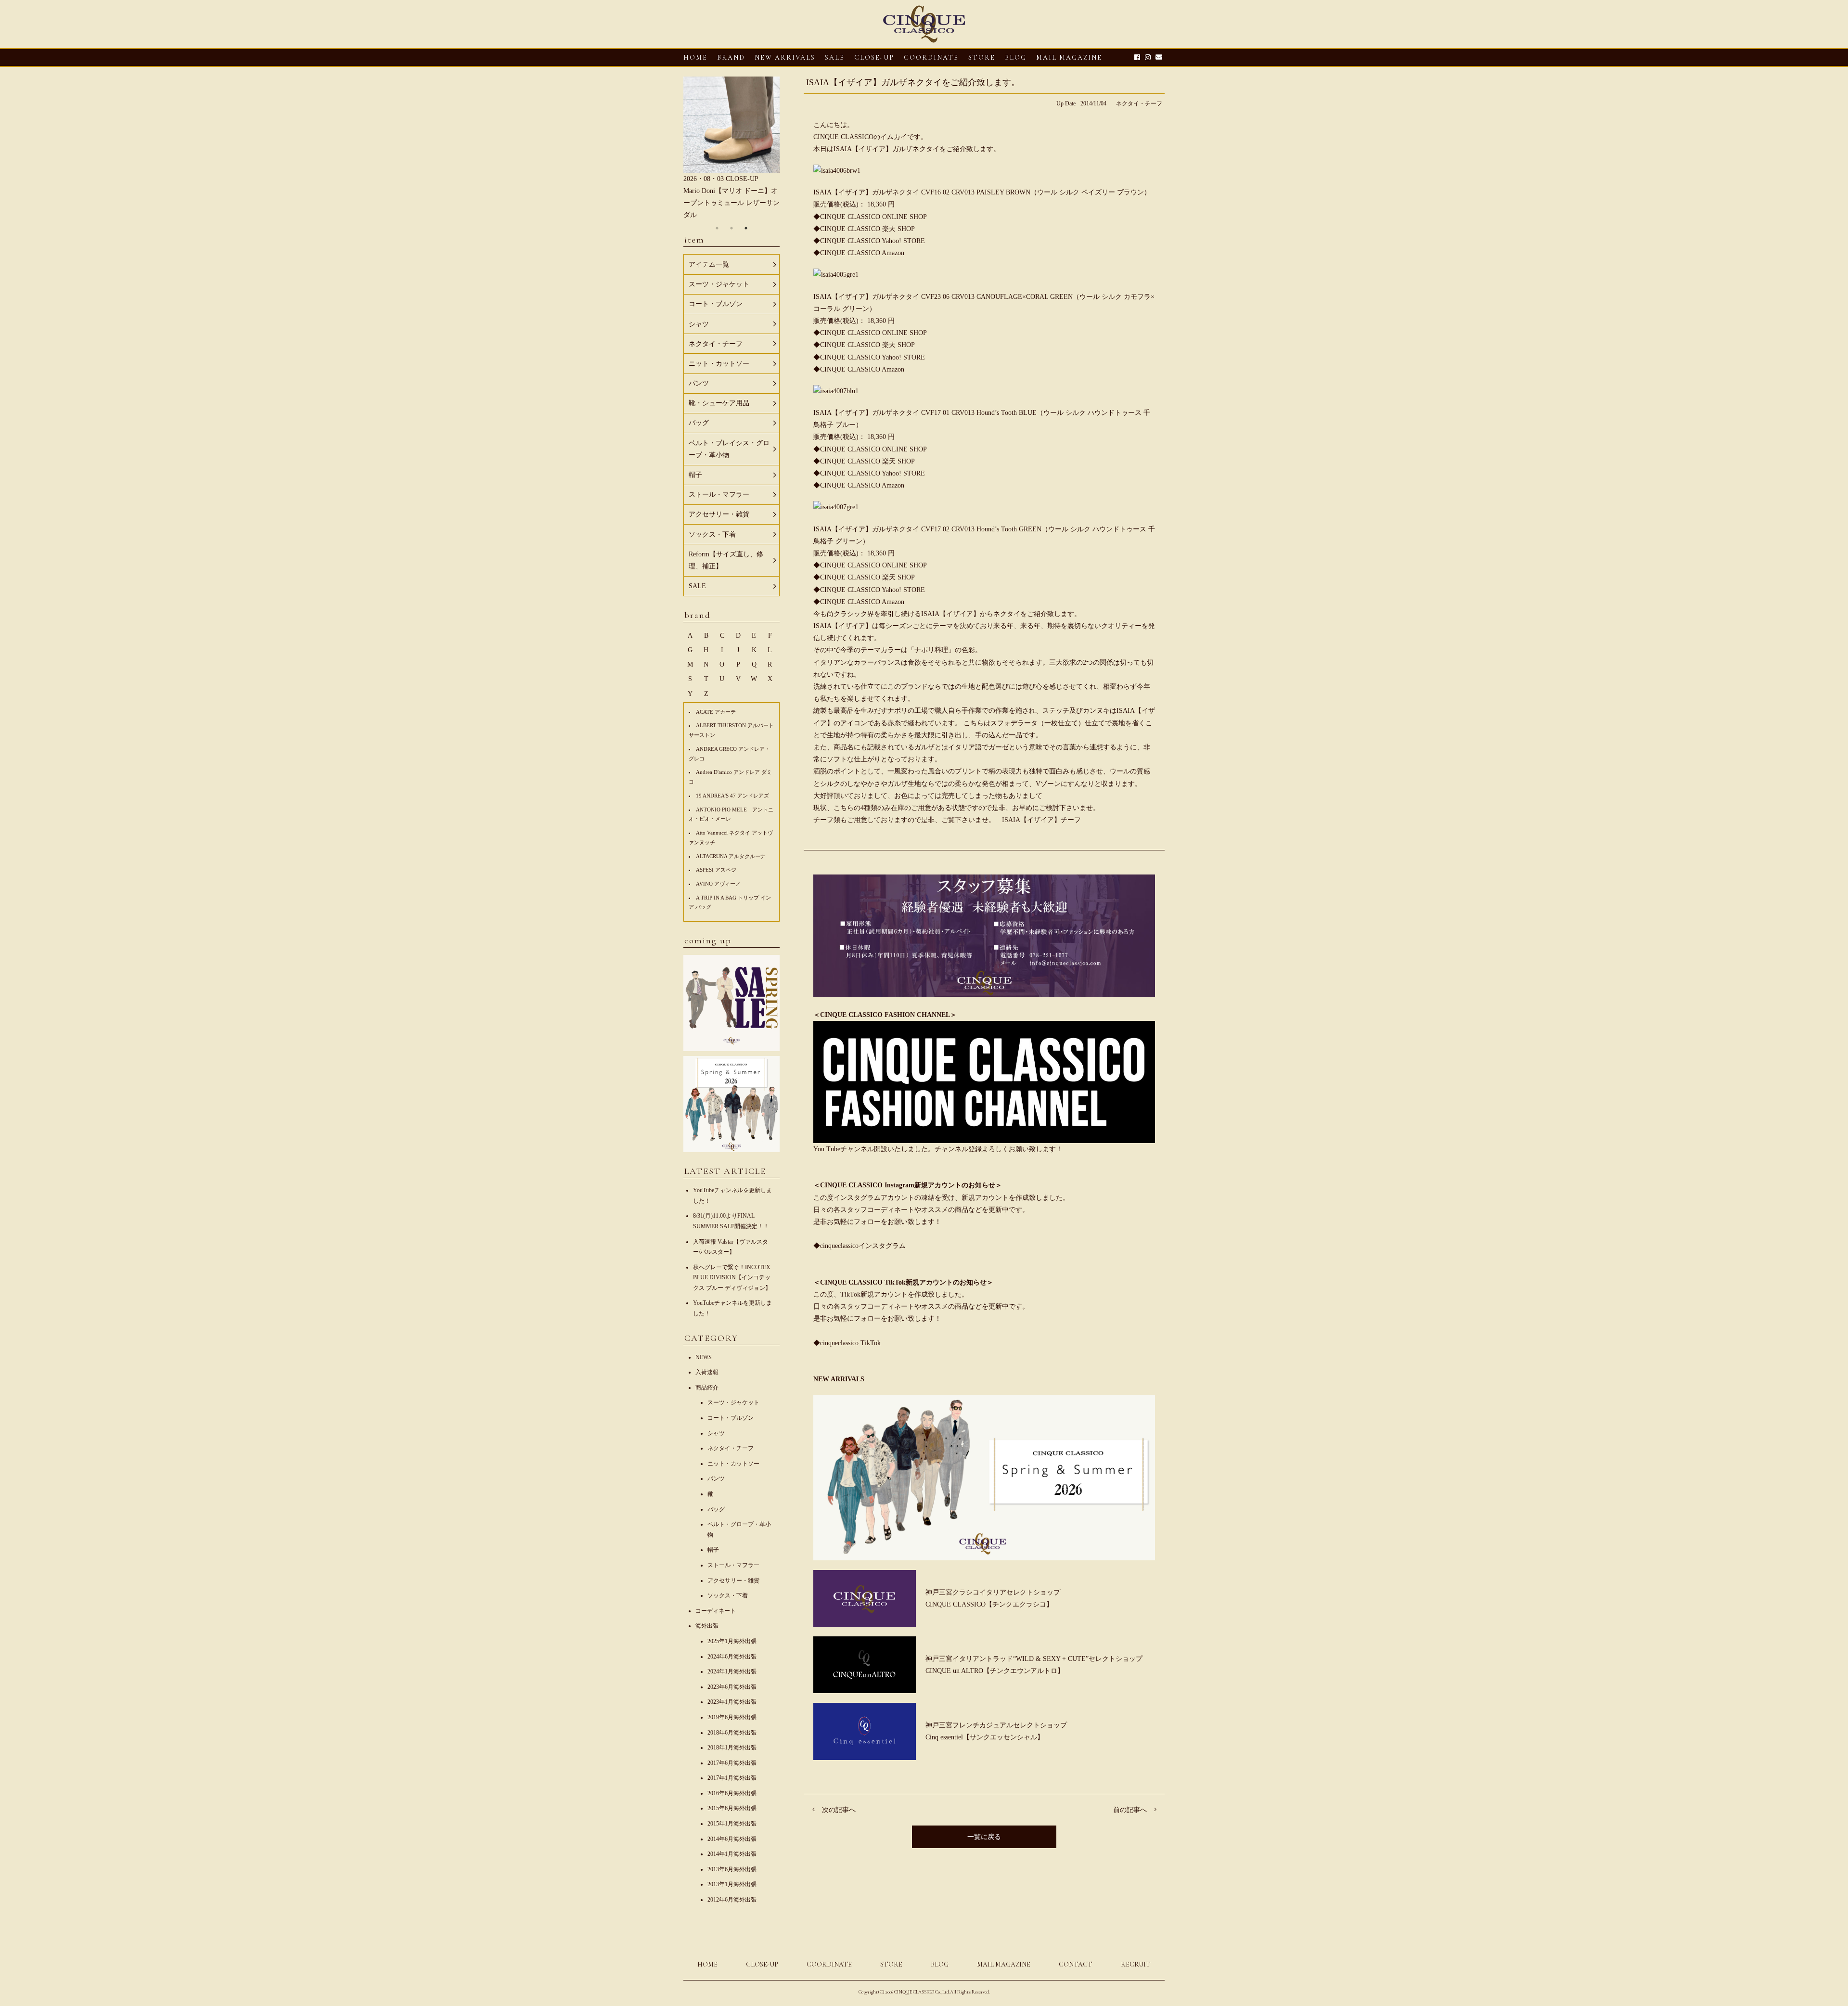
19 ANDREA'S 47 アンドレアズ (732, 796)
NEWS (704, 1357)
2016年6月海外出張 (732, 1793)
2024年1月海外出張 (732, 1672)
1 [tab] (717, 228)
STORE (982, 58)
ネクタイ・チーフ (1139, 103)
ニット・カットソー (733, 1464)
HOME (695, 58)
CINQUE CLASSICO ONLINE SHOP (873, 217)
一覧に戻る (984, 1837)
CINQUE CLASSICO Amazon (862, 253)
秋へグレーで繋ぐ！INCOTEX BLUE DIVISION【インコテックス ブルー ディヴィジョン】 (732, 1278)
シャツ (716, 1433)
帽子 (713, 1550)
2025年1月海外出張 (732, 1641)
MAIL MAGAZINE (1069, 58)
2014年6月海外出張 (732, 1839)
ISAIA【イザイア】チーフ (1041, 820)
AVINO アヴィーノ (718, 884)
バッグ (716, 1509)
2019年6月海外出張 (732, 1717)
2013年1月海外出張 (732, 1884)
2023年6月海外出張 (732, 1687)
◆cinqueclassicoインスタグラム (860, 1246)
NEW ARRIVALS (785, 58)
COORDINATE (931, 58)
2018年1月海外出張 (732, 1748)
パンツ (716, 1479)
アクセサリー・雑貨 (733, 1581)
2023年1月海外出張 (732, 1702)
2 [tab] (731, 228)
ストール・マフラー (733, 1565)
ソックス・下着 (728, 1595)
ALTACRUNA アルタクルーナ (731, 856)
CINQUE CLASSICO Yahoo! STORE (873, 241)
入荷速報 (707, 1372)
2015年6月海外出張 (732, 1808)
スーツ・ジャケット (733, 1402)
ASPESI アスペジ (716, 870)
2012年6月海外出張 (732, 1900)
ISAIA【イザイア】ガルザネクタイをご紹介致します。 (913, 82)
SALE (835, 58)
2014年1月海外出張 (732, 1854)
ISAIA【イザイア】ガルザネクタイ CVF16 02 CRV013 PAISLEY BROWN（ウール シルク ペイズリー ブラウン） (982, 192)
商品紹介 (707, 1388)
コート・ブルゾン (731, 1418)
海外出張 (707, 1626)
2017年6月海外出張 (732, 1763)
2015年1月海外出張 (732, 1824)
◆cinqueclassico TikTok (847, 1343)
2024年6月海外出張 (732, 1657)
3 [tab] (746, 228)
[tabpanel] (731, 149)
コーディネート (716, 1611)
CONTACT (1076, 1964)
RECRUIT (1136, 1964)
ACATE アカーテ (716, 712)
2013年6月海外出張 (732, 1869)
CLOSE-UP (762, 1964)
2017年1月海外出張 (732, 1778)
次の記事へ (839, 1810)
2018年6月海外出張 (732, 1733)
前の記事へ (1130, 1810)
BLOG (940, 1964)
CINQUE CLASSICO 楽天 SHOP (867, 229)
